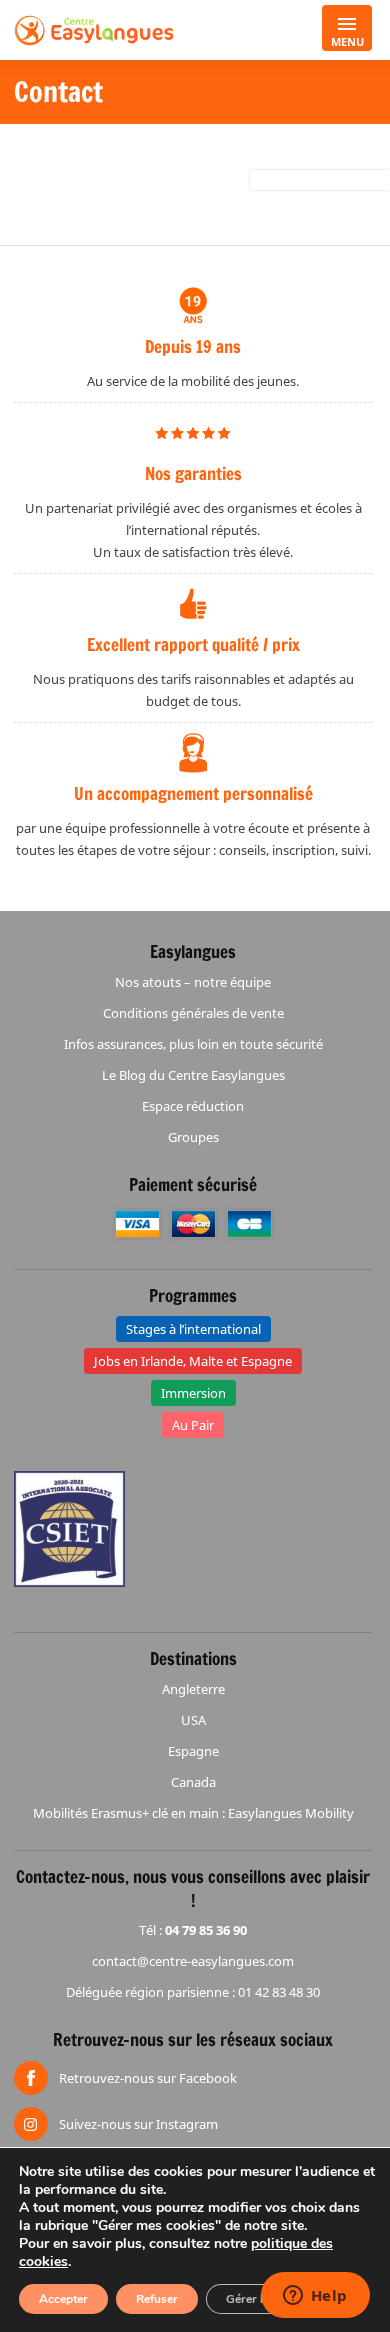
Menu (347, 41)
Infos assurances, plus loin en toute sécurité (193, 1044)
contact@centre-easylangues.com (193, 1961)
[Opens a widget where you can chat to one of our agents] (315, 2297)
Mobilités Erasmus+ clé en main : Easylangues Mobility (193, 1813)
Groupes (193, 1137)
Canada (193, 1782)
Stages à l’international (193, 1329)
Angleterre (193, 1689)
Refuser (157, 2299)
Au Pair (193, 1425)
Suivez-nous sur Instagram (138, 2124)
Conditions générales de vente (193, 1013)
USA (193, 1720)
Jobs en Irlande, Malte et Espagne (193, 1361)
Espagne (193, 1751)
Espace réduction (193, 1106)
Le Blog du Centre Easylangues (193, 1075)
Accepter (63, 2299)
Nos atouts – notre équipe (193, 982)
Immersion (193, 1393)
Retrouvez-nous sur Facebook (148, 2078)
